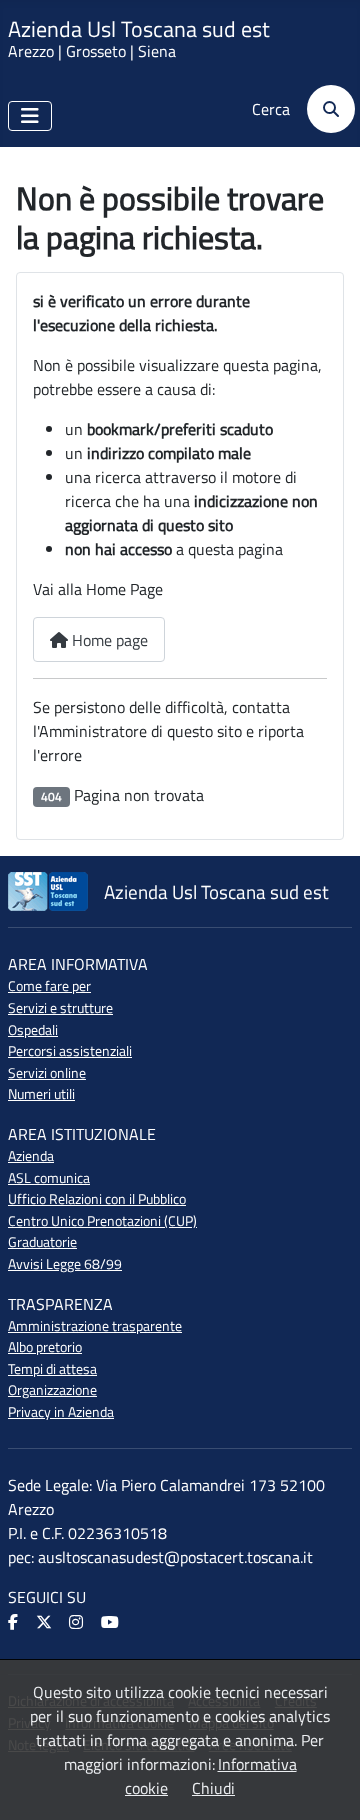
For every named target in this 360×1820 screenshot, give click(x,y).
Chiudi (213, 1788)
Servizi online (47, 1073)
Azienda (31, 1156)
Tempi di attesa (52, 1369)
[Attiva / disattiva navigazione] (30, 116)
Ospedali (33, 1030)
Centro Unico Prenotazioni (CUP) (102, 1221)
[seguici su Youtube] (111, 1623)
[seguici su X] (45, 1623)
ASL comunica (49, 1178)
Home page (108, 640)
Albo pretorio (45, 1347)
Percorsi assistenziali (70, 1051)
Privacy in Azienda (61, 1412)
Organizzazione (52, 1390)
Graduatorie (42, 1242)
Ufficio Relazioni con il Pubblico (97, 1199)
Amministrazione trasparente (95, 1326)
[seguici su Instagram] (77, 1623)
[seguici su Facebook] (14, 1623)
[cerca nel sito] (324, 109)
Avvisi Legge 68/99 (65, 1264)
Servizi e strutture (60, 1008)
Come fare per (49, 986)
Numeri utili (41, 1094)
